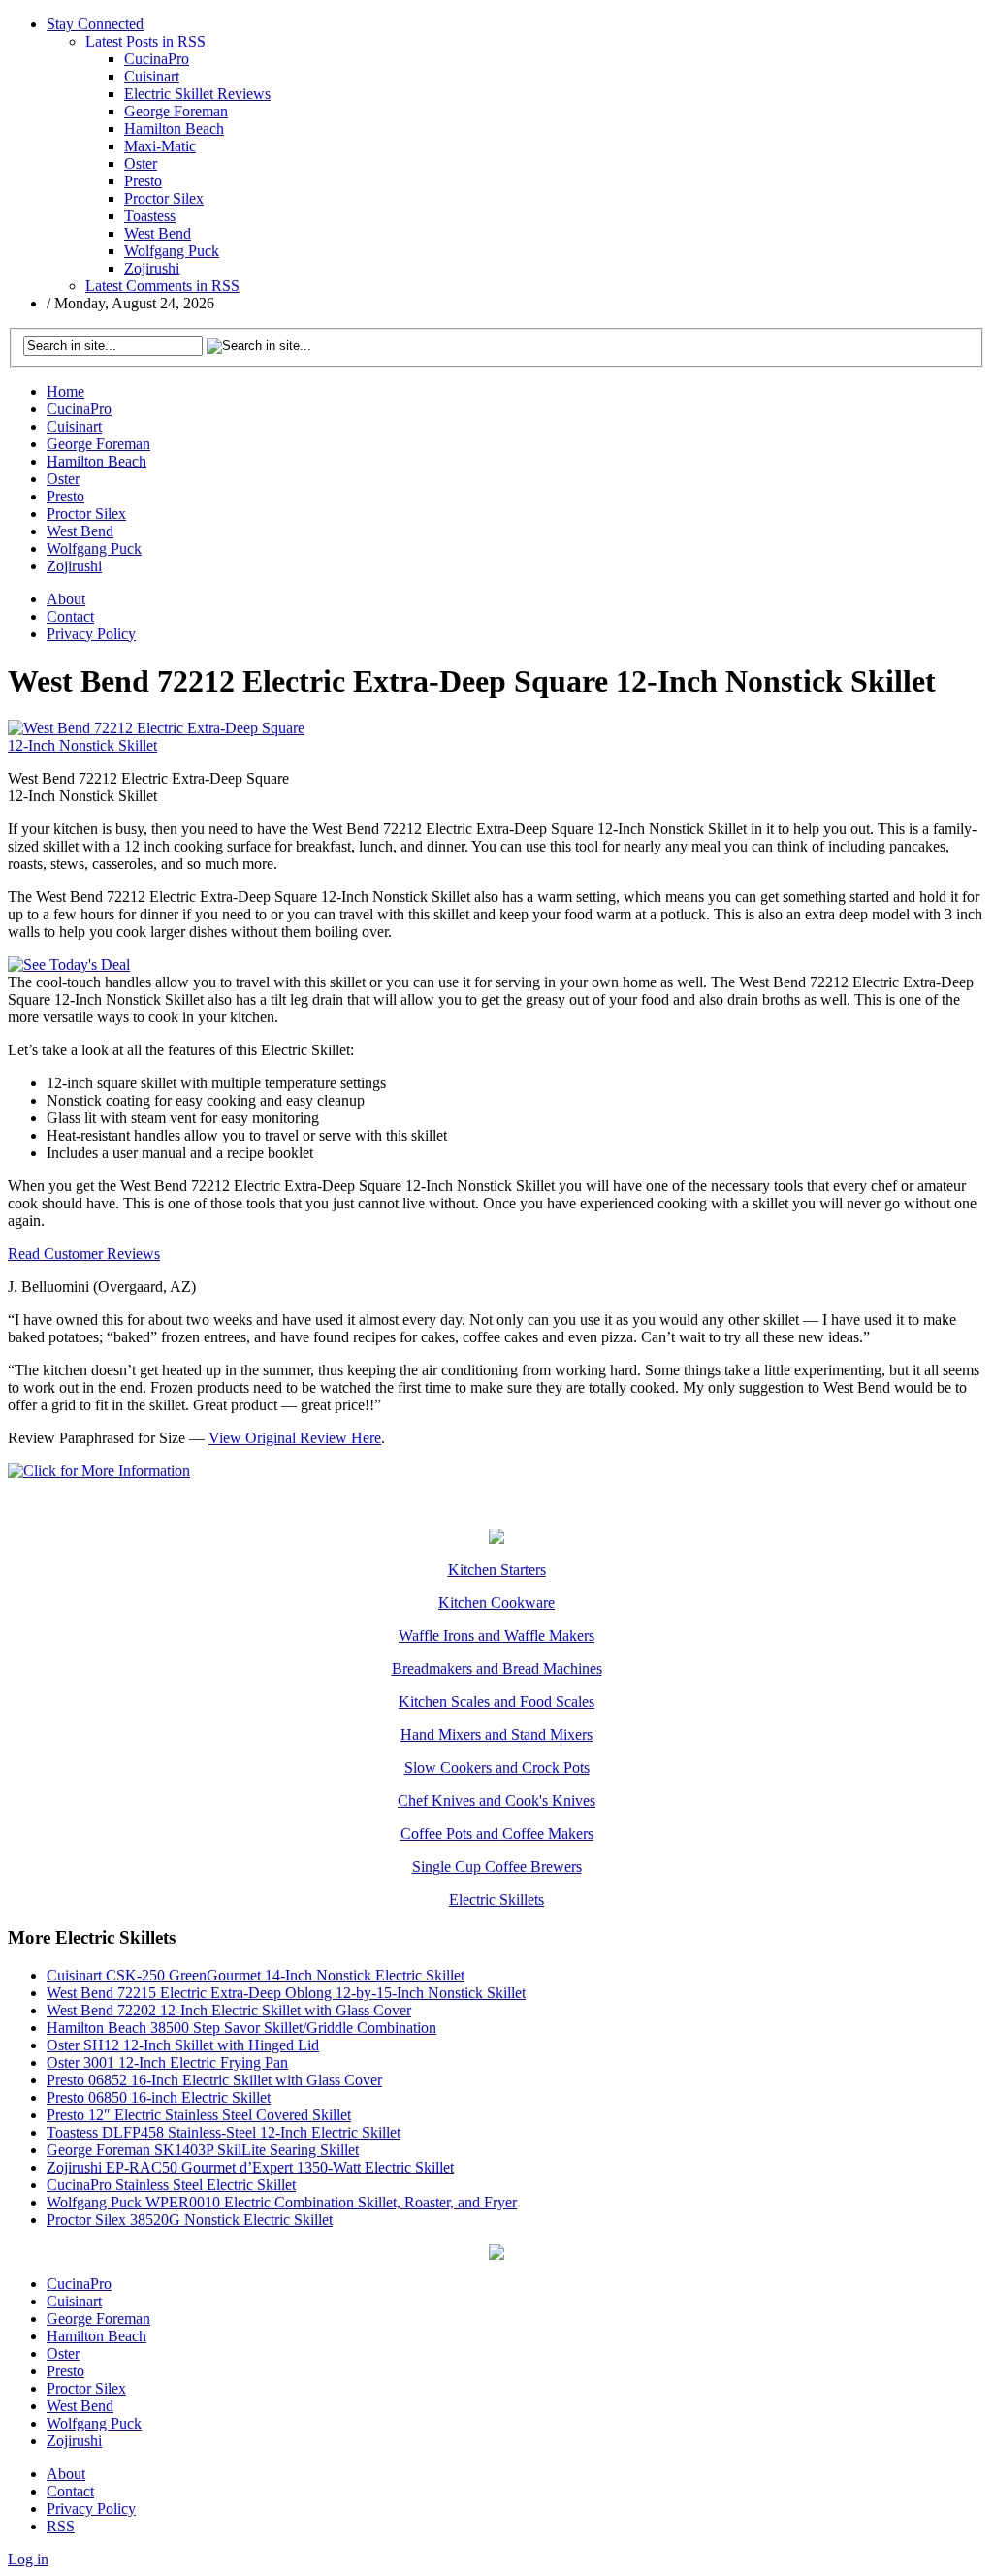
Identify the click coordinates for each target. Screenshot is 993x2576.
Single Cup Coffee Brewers (497, 1867)
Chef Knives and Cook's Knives (496, 1801)
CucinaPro (157, 59)
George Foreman (176, 111)
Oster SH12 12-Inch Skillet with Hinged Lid (183, 2045)
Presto (143, 181)
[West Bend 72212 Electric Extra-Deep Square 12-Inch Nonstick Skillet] (158, 745)
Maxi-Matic (160, 146)
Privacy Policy (91, 634)
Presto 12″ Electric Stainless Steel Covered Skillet (199, 2115)
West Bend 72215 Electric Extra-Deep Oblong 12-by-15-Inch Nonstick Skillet (286, 1993)
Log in (28, 2559)
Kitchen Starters (497, 1570)
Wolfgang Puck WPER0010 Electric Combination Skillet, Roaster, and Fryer (282, 2202)
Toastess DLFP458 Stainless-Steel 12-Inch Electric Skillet (224, 2132)
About (66, 599)
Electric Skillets (496, 1900)
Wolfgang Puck (172, 251)
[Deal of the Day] (496, 1539)
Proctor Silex (164, 198)
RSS (61, 2526)
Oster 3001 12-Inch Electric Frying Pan (167, 2062)
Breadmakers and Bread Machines (497, 1669)
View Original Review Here (295, 1438)
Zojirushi (152, 268)
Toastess (150, 216)
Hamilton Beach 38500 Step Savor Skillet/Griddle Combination (241, 2028)
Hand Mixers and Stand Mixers (496, 1735)
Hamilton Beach (174, 129)
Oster (141, 163)
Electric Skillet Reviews (197, 94)
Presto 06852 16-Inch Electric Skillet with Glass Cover (214, 2080)
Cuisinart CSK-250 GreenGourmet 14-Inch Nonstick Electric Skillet (256, 1975)
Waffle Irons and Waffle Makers (496, 1636)
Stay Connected (95, 24)
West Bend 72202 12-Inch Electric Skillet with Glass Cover (229, 2010)
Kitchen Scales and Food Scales (496, 1702)
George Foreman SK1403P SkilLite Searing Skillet (203, 2150)
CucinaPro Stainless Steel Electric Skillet (171, 2185)
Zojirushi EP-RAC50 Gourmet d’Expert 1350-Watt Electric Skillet (250, 2167)
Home (65, 391)
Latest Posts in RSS (145, 41)
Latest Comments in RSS (162, 286)
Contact (70, 616)
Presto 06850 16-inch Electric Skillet (159, 2097)
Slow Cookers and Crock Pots (497, 1768)
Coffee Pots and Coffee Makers (497, 1834)
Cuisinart (152, 76)
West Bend (158, 233)
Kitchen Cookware (496, 1603)
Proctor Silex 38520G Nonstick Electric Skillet (190, 2220)
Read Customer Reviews (84, 1254)
